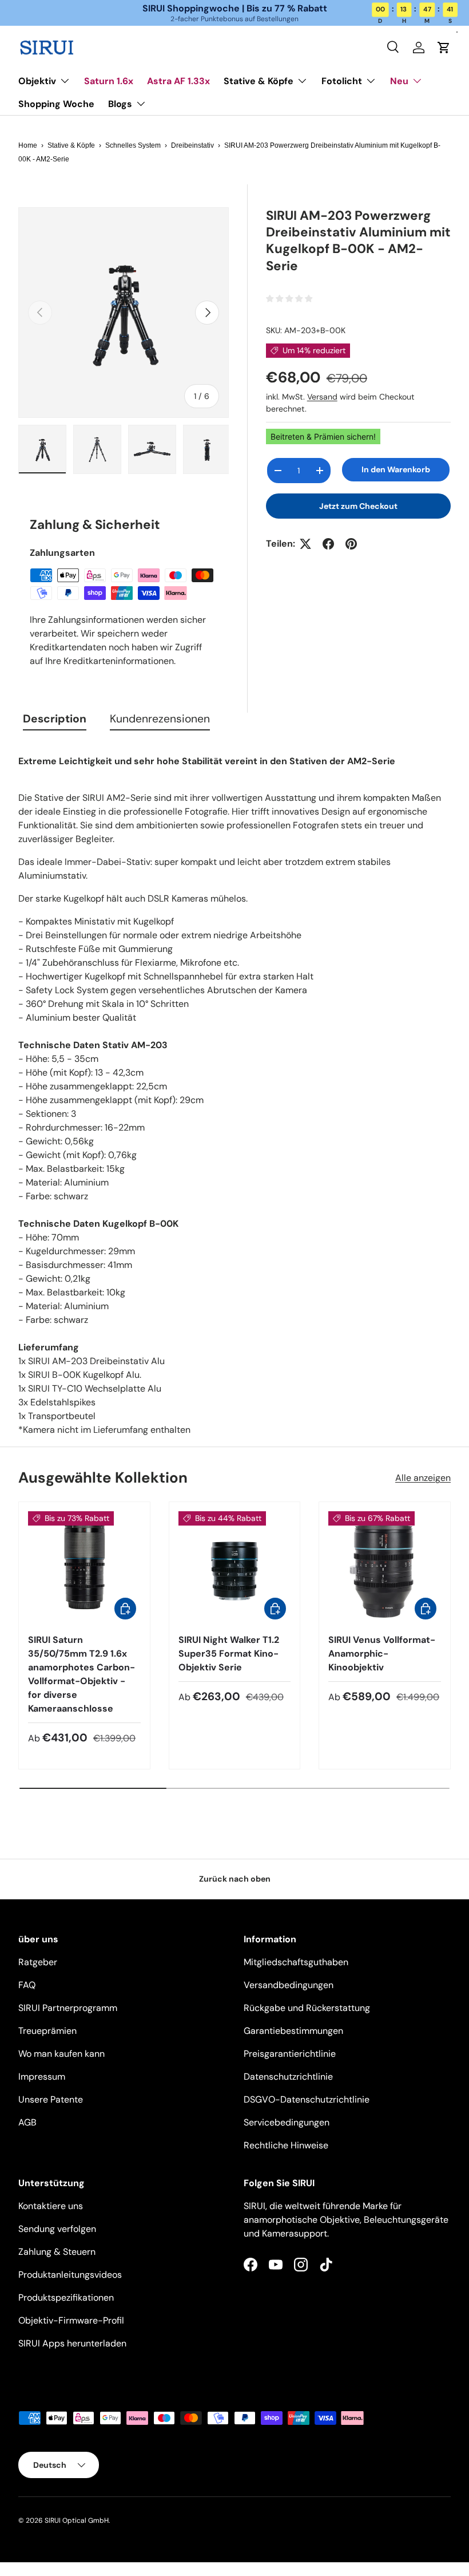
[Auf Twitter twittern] (305, 544)
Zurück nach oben (235, 1879)
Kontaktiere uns (51, 2206)
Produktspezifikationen (66, 2298)
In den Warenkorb (396, 469)
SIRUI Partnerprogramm (68, 2008)
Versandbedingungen (289, 1985)
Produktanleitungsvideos (70, 2275)
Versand (322, 397)
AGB (27, 2122)
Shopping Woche (56, 104)
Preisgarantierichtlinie (290, 2054)
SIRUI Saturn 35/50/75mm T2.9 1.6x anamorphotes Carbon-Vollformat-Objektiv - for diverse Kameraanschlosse (82, 1674)
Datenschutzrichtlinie (288, 2077)
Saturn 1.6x (109, 81)
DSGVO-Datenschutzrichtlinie (307, 2099)
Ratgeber (38, 1962)
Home (28, 145)
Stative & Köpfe (71, 145)
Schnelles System (133, 145)
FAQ (27, 1985)
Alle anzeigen (423, 1478)
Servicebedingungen (287, 2122)
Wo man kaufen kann (61, 2054)
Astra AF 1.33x (178, 81)
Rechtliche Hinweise (286, 2145)
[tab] (55, 721)
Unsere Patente (51, 2099)
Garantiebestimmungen (293, 2031)
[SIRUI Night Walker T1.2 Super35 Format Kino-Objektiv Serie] (235, 1568)
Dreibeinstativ (192, 145)
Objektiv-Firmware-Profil (71, 2320)
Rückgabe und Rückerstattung (307, 2008)
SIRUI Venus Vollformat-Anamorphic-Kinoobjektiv (382, 1654)
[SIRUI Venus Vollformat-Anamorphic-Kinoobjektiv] (385, 1568)
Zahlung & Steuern (57, 2252)
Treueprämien (47, 2031)
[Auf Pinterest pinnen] (351, 544)
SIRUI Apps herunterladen (72, 2343)
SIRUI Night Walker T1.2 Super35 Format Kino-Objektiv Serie (229, 1654)
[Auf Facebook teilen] (328, 544)
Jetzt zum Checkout (358, 506)
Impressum (42, 2077)
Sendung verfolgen (57, 2229)
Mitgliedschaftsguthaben (296, 1962)
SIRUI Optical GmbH (77, 2520)
